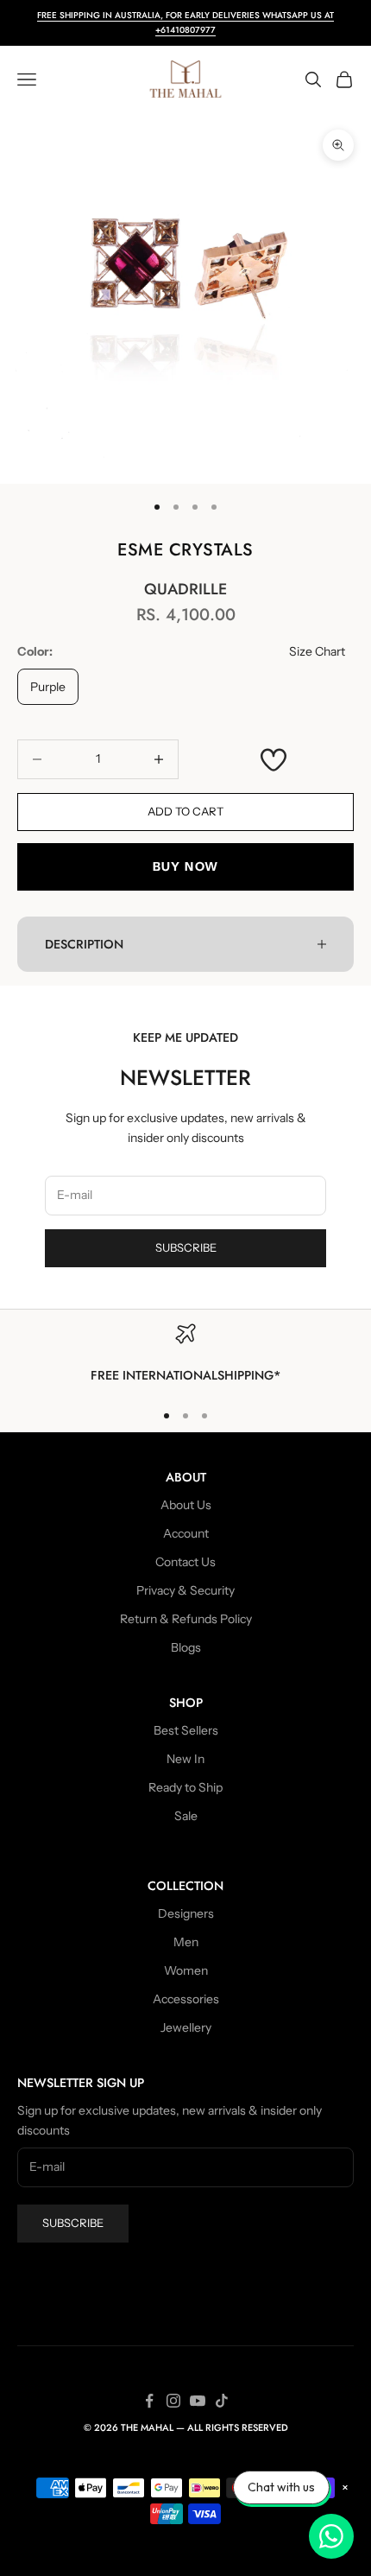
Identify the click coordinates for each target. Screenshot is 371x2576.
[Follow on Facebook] (149, 2401)
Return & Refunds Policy (186, 1619)
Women (186, 1970)
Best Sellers (186, 1730)
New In (185, 1759)
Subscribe (186, 1247)
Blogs (186, 1647)
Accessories (186, 1999)
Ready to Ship (185, 1787)
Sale (186, 1816)
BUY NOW (186, 866)
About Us (186, 1505)
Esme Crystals (185, 550)
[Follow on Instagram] (173, 2401)
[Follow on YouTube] (198, 2401)
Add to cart (185, 811)
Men (186, 1942)
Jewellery (186, 2027)
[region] (185, 1355)
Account (186, 1533)
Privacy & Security (185, 1590)
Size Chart (317, 651)
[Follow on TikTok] (222, 2401)
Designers (186, 1913)
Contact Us (185, 1562)
